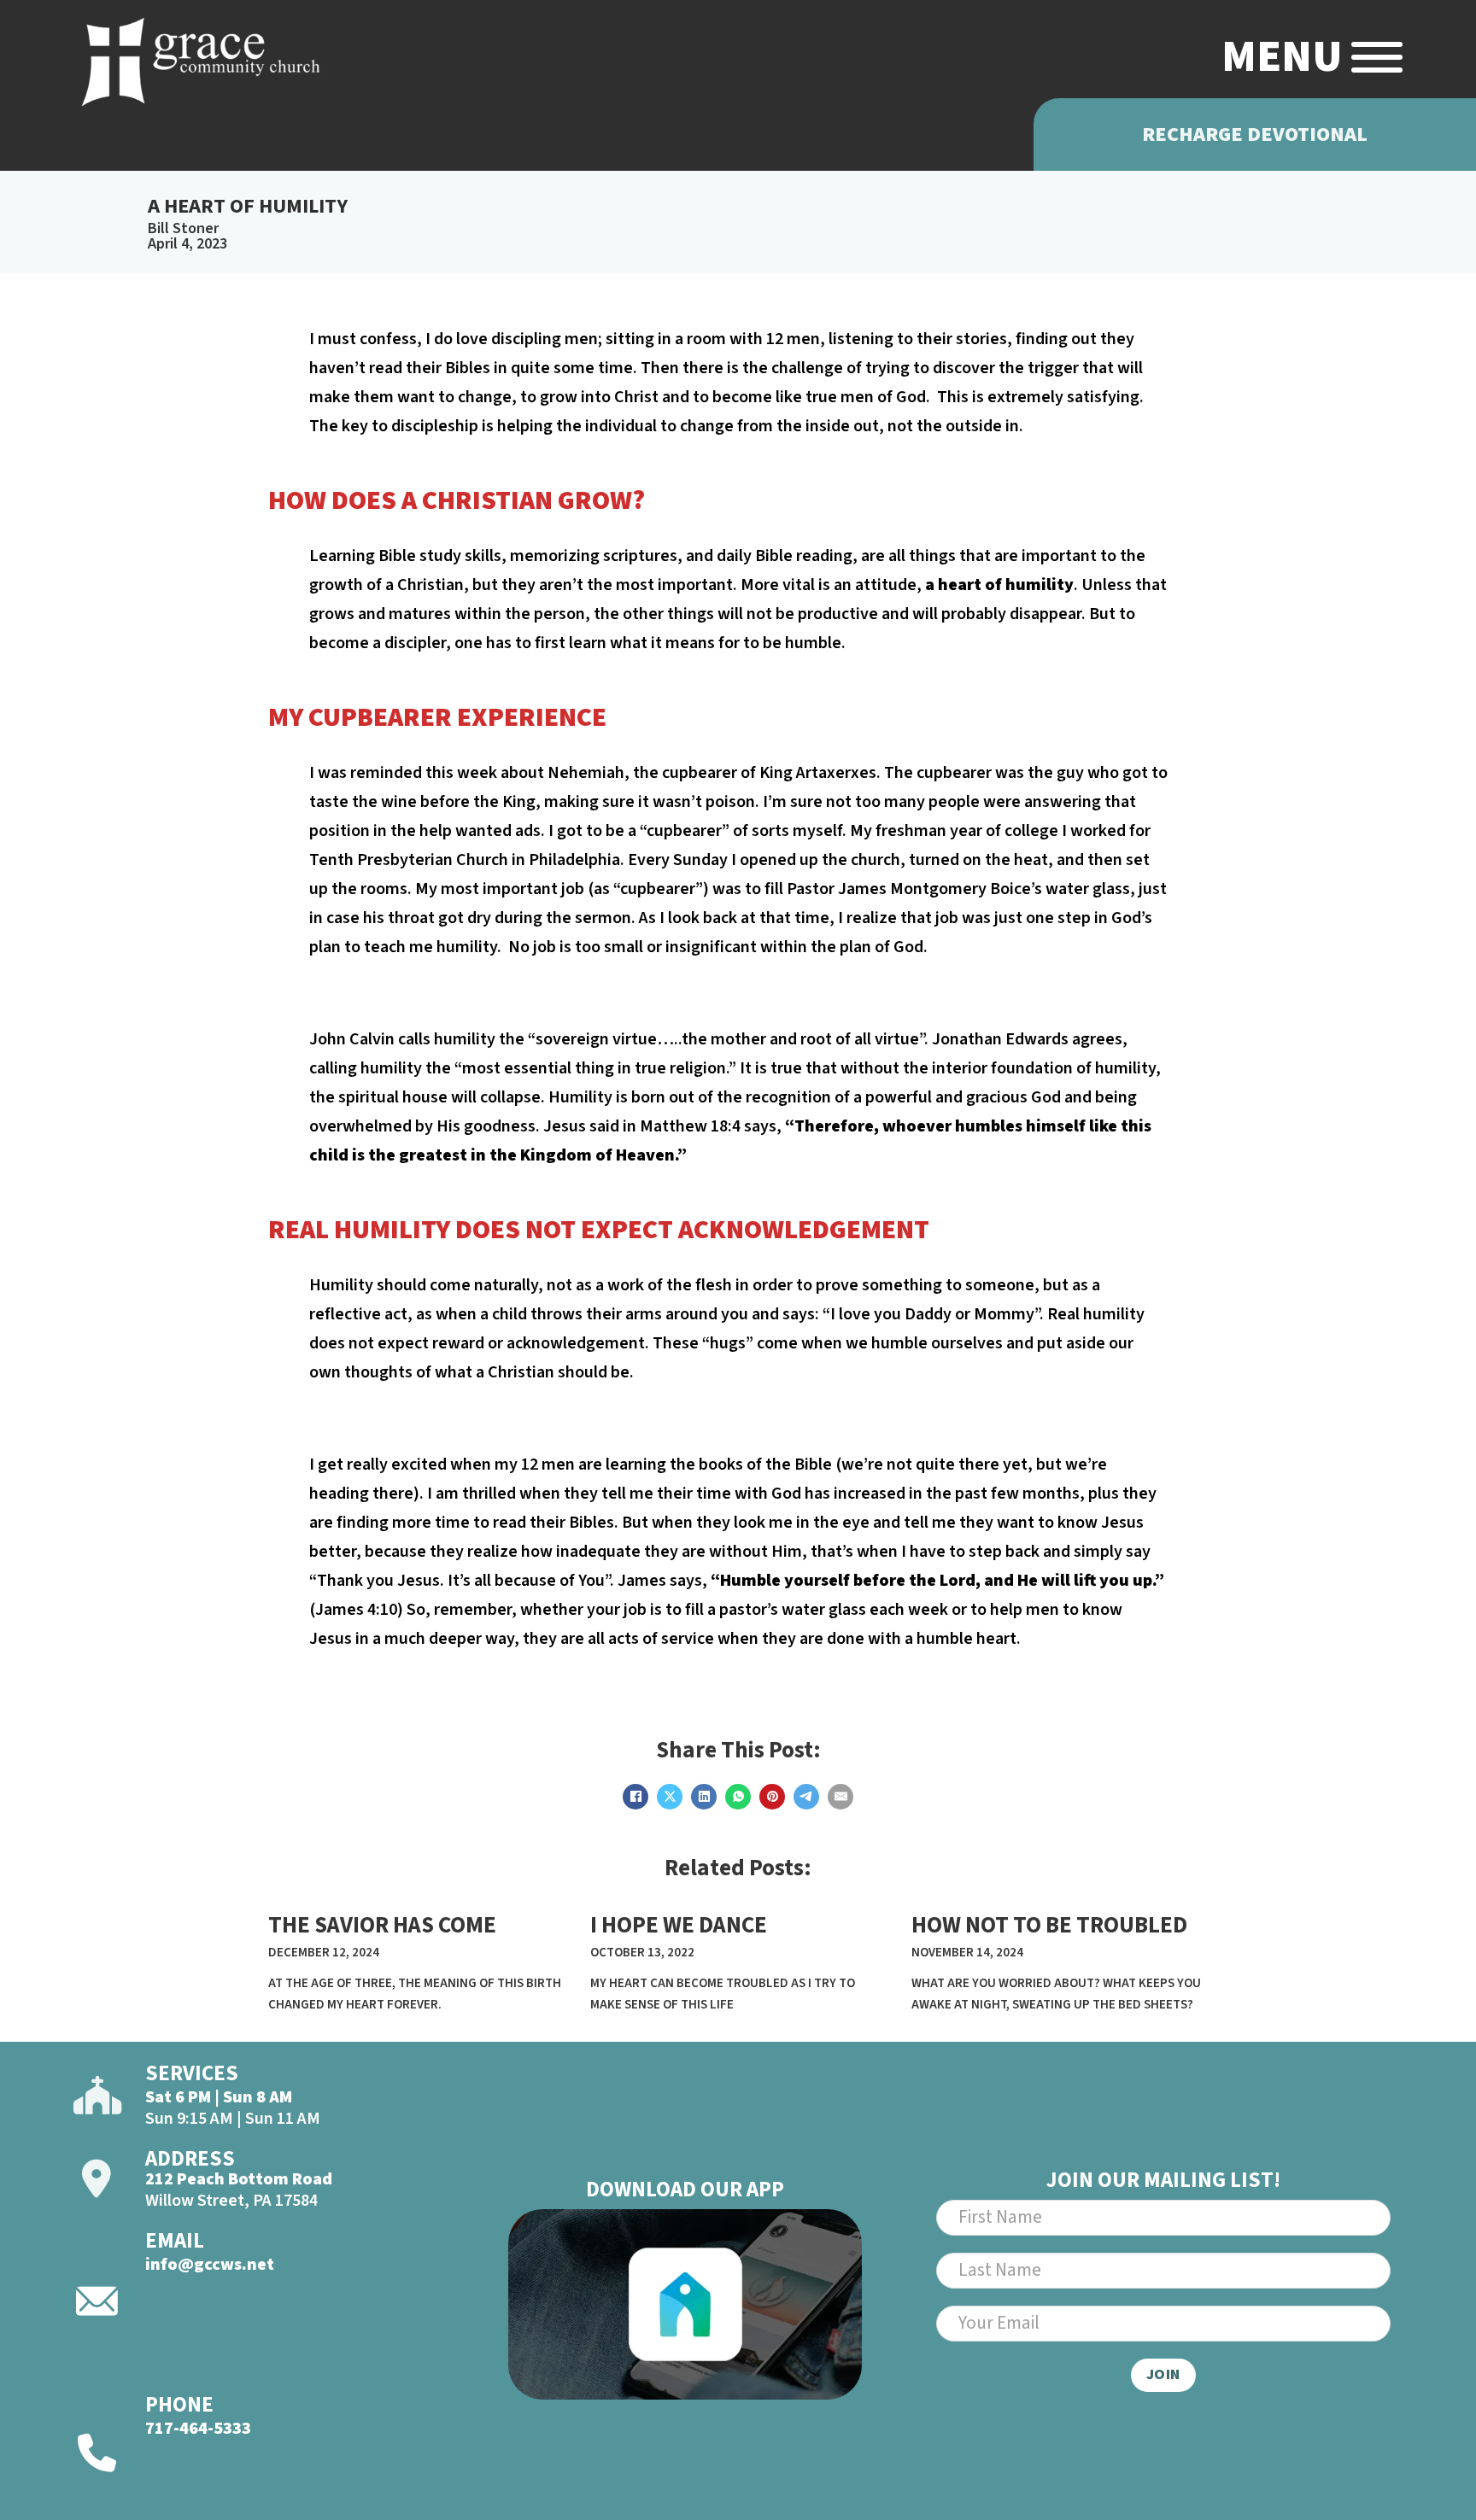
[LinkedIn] (704, 1797)
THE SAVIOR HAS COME (382, 1925)
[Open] (1377, 57)
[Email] (840, 1797)
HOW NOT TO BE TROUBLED (1049, 1925)
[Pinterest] (772, 1797)
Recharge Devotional (1255, 134)
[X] (670, 1797)
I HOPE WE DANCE (679, 1925)
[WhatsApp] (738, 1797)
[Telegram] (806, 1797)
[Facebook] (635, 1797)
